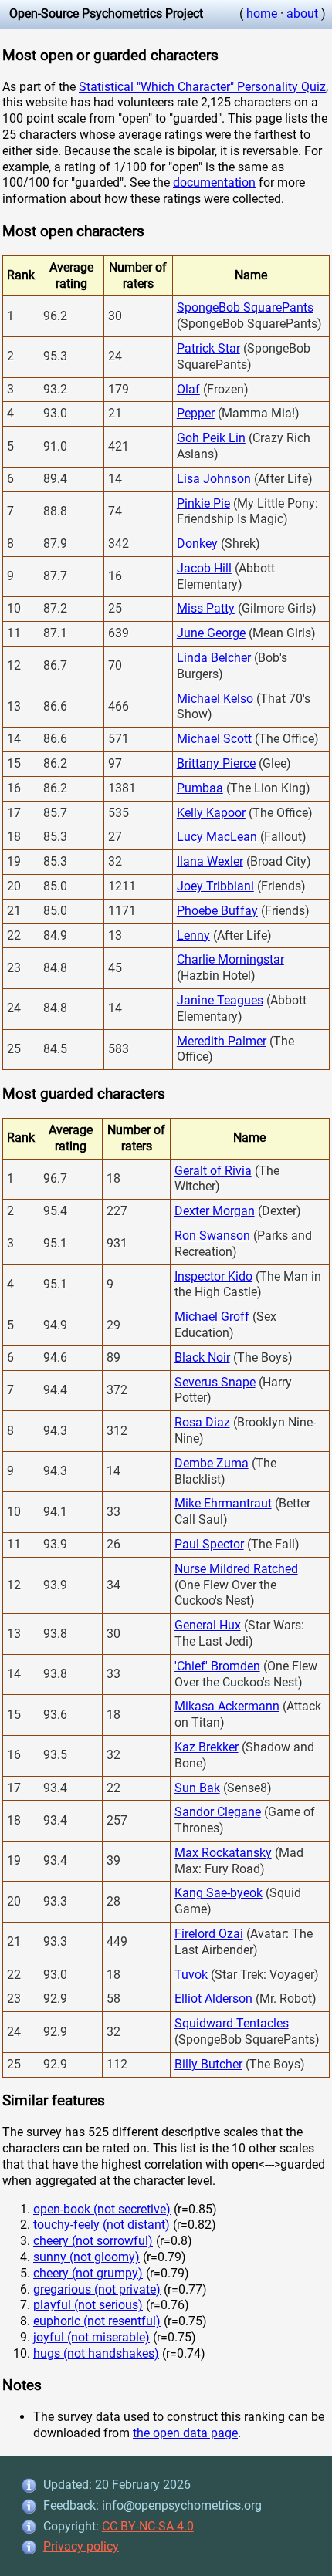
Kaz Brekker (207, 1747)
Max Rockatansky (223, 1853)
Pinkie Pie (203, 503)
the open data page (185, 2433)
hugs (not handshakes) (96, 2353)
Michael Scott (214, 739)
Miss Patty (206, 608)
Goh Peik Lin (211, 438)
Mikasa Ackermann (227, 1706)
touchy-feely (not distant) (102, 2225)
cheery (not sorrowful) (93, 2241)
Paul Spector (209, 1544)
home (262, 14)
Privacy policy (81, 2546)
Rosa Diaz (202, 1422)
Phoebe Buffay (217, 911)
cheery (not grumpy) (88, 2273)
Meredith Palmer (222, 1041)
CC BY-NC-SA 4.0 (148, 2526)
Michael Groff (212, 1317)
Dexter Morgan (215, 1211)
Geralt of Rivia (213, 1171)
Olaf (188, 389)
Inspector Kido (213, 1276)
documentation (214, 182)
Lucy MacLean (217, 837)
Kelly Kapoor (211, 813)
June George (211, 633)
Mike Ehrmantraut (223, 1503)
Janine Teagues (220, 1000)
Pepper (196, 413)
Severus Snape (215, 1382)
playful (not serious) (88, 2305)
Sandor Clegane (218, 1812)
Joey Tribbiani (215, 886)
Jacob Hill (204, 568)
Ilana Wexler (210, 861)
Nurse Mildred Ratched (236, 1569)
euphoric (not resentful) (97, 2321)
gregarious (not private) (97, 2289)
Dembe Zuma (212, 1463)
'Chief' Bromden (217, 1666)
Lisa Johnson (214, 479)
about (302, 14)
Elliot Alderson (213, 1999)
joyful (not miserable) (91, 2337)
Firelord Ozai (209, 1934)
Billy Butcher (208, 2064)
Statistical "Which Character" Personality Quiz (202, 87)
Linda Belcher (214, 658)
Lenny (193, 935)
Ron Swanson (212, 1236)
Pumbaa (200, 788)
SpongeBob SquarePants (245, 307)
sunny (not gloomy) (86, 2257)
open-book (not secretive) (102, 2209)
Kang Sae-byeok (219, 1893)
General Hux (208, 1625)
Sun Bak (197, 1788)
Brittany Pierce (216, 763)
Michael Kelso (215, 699)
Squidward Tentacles (232, 2023)
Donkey (197, 544)
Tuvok (191, 1975)
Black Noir (202, 1357)
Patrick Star (208, 348)
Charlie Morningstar (230, 959)
